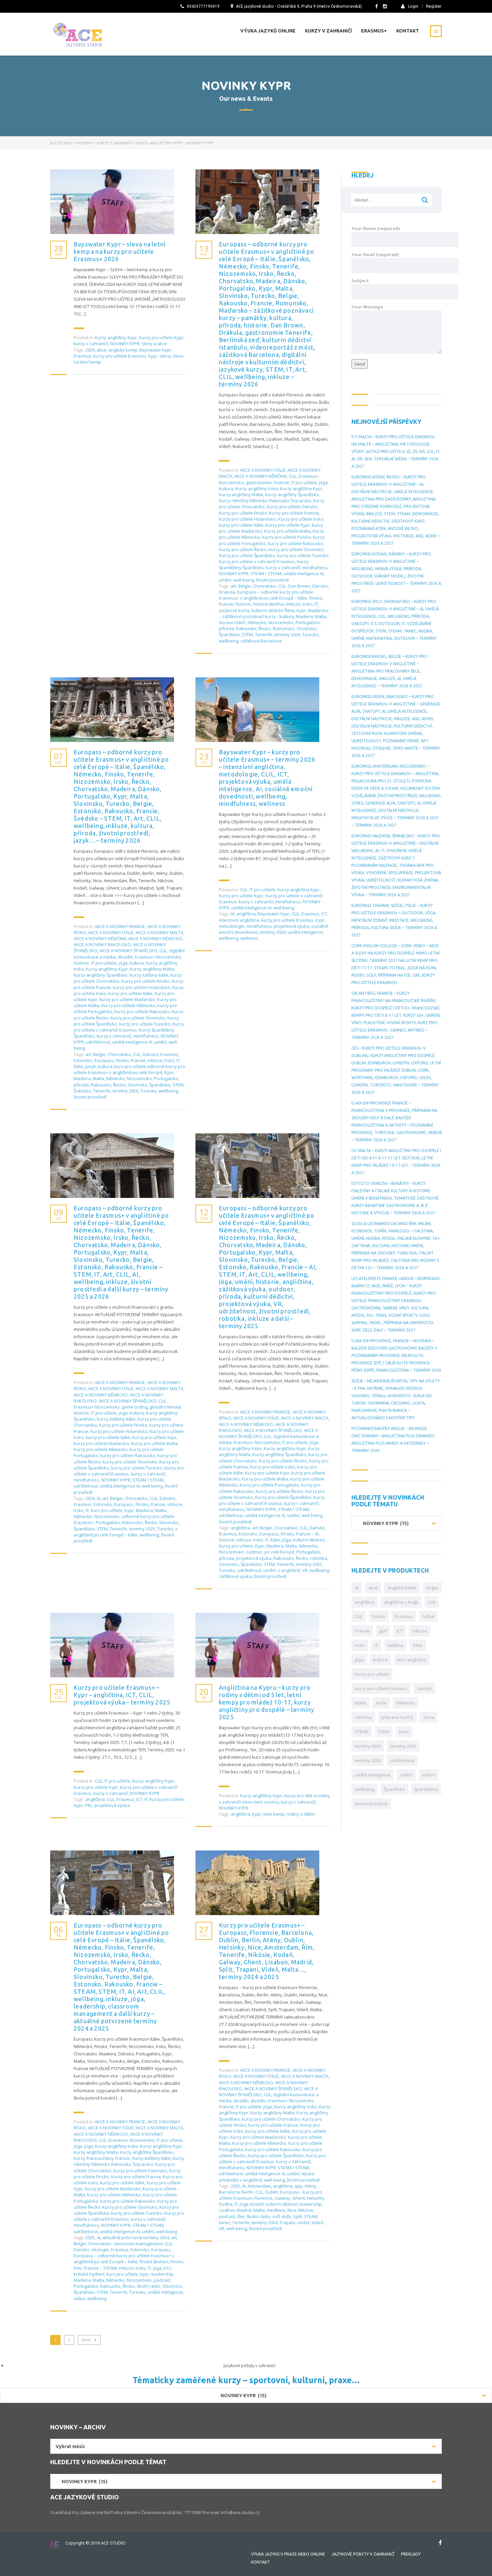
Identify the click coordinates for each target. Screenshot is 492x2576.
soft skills (282, 2216)
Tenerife (264, 634)
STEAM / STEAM (266, 574)
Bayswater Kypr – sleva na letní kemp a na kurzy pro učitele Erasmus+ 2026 (120, 251)
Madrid (244, 2210)
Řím (241, 2216)
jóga (323, 482)
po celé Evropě (279, 1552)
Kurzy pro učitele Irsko (301, 519)
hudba (226, 2204)
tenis (404, 1732)
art (233, 586)
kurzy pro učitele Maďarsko (127, 999)
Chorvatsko (264, 586)
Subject (360, 281)
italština (395, 1645)
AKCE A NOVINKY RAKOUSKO (102, 944)
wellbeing (229, 641)
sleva (165, 356)
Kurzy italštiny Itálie (149, 975)
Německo (257, 622)
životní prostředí (272, 580)
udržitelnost (98, 1042)
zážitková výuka (235, 1576)
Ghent (299, 2198)
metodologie (232, 926)
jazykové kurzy (234, 610)
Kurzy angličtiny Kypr (116, 337)
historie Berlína (268, 604)
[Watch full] (112, 202)
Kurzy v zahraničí (328, 31)
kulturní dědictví (309, 1540)
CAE (432, 1602)
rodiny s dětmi (301, 1814)
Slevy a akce (154, 344)
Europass (104, 1060)
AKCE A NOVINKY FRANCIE (120, 926)
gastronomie (259, 482)
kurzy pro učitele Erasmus (120, 356)
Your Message (367, 307)
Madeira (304, 616)
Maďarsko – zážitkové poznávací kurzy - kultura (274, 613)
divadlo (125, 957)
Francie (226, 604)
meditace (276, 2210)
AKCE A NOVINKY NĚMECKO (155, 938)
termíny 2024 (265, 2222)
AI (232, 914)
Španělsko (229, 634)
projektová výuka (292, 926)
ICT (324, 914)
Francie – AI (307, 1534)
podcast (162, 2280)
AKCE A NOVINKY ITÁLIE (263, 470)
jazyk (91, 1066)
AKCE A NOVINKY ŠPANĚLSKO (128, 951)
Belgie (244, 586)
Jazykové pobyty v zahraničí (363, 2554)
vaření (429, 1775)
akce (102, 350)
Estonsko (83, 1060)
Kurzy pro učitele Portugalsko (269, 1485)
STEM (248, 634)
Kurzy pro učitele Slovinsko (296, 549)
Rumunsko (284, 628)
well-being (244, 580)
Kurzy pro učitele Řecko (243, 549)
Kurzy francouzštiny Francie (102, 2158)
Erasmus (83, 356)
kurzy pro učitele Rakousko (295, 543)
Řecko (265, 628)
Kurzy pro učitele (236, 1546)
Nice (292, 2210)
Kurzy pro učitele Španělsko (247, 555)
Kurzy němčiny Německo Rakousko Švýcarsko (265, 501)
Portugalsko (308, 622)
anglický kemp (123, 350)
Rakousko (246, 628)
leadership (162, 2274)
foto (78, 2268)
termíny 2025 (142, 1529)
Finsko (316, 598)
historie (281, 482)
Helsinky (316, 2198)
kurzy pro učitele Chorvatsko (271, 2119)
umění (225, 580)
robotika (319, 1558)
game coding (135, 1407)
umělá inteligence (305, 932)
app (299, 2186)
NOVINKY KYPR (125, 344)
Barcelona (229, 2192)
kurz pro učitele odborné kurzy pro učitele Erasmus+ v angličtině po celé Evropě (129, 1069)
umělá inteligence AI (304, 574)
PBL (89, 1805)
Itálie (78, 1066)
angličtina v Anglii (401, 1602)
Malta (321, 616)
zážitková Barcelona (261, 641)
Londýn (425, 1688)
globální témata (165, 1407)
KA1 (168, 2268)
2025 (90, 2238)
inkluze (293, 604)
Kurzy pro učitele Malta (287, 531)
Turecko (310, 634)
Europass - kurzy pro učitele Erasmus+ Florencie (271, 2195)
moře (381, 1703)
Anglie (432, 1588)
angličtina (246, 914)
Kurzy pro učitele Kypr (161, 337)
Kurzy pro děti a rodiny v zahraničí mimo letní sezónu (274, 1799)
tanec (225, 2222)
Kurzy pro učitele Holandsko (248, 519)
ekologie (100, 2250)
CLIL (293, 476)
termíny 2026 (287, 634)
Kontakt (408, 31)
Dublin (272, 2192)
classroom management (138, 2244)
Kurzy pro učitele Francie (294, 513)
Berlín (248, 2192)
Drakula (227, 592)
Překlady (411, 2554)
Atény (310, 2186)
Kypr (153, 356)
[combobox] (397, 1523)
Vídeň (317, 2222)
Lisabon (227, 2210)
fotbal (428, 1616)
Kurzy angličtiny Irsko (257, 488)
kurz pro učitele (107, 1510)
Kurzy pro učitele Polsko (286, 537)
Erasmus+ (374, 31)
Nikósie (306, 2210)
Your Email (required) (375, 254)
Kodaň (257, 2204)
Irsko (308, 604)
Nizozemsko (281, 622)
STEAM (311, 2216)
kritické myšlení (89, 2274)
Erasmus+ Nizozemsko (158, 957)
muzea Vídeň (232, 622)
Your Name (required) (376, 228)
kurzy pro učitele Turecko (303, 555)
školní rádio (149, 2286)
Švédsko (82, 1091)
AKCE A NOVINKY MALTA (159, 932)
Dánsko (320, 586)
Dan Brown (299, 586)
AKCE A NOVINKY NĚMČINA (261, 476)
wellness (249, 938)
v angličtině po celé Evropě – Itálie (126, 1532)
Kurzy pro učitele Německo (128, 1005)
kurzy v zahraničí (91, 344)
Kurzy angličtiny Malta (241, 495)
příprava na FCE (397, 1717)
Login (413, 6)
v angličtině (289, 1570)
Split (298, 2216)
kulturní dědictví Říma (273, 610)
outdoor (254, 1552)
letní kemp (274, 1814)
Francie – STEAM (100, 2268)
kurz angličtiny (412, 1660)
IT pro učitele (304, 482)
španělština (426, 1789)
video (79, 2298)
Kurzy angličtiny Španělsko (292, 495)
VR (305, 1570)
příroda (226, 628)
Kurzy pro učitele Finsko (243, 513)
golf (383, 1631)
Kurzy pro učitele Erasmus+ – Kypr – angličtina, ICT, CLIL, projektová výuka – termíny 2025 (122, 1695)
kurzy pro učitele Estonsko (140, 2171)
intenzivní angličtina (239, 920)
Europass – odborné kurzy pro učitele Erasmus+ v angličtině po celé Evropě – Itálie (266, 595)
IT (316, 604)
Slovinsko (306, 628)
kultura (226, 488)
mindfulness (315, 567)
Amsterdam (259, 2186)
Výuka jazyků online (268, 31)
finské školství (154, 2262)
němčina (363, 1717)
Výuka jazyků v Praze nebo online (288, 2554)
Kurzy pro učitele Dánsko (292, 507)
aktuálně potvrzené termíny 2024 (136, 2238)
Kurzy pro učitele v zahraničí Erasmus (257, 561)
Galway (282, 2198)
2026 (90, 350)
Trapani (287, 2222)
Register (434, 6)
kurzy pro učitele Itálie (241, 525)
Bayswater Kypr (155, 350)
